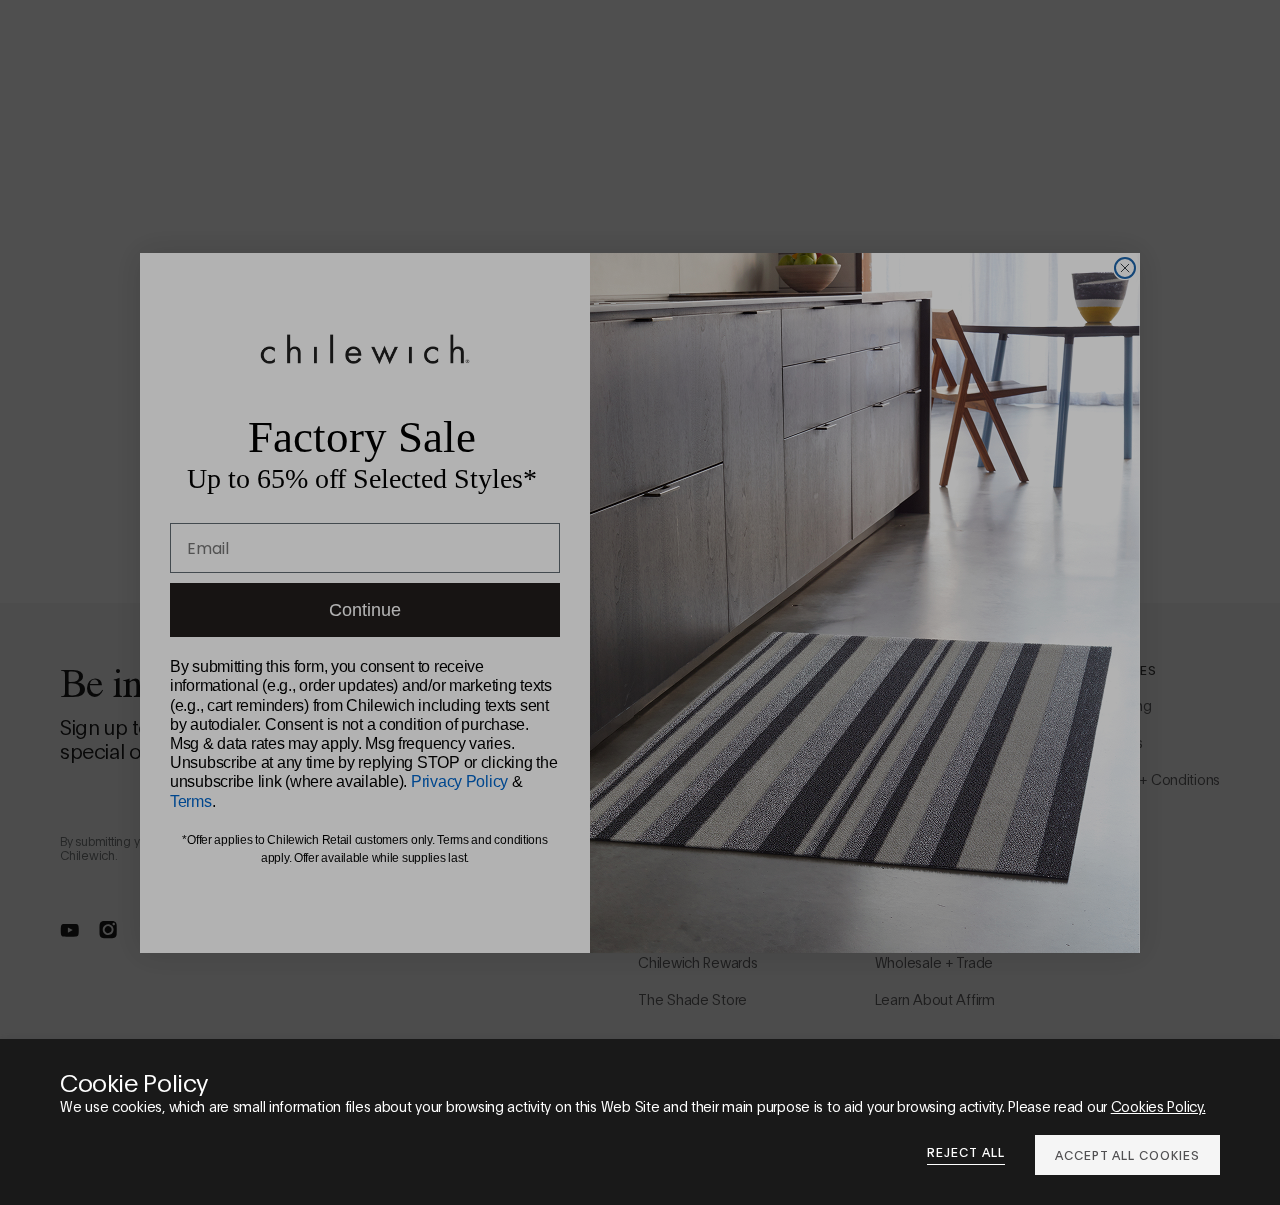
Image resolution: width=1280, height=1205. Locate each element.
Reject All (966, 1152)
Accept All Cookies (1127, 1154)
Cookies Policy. (1158, 1105)
